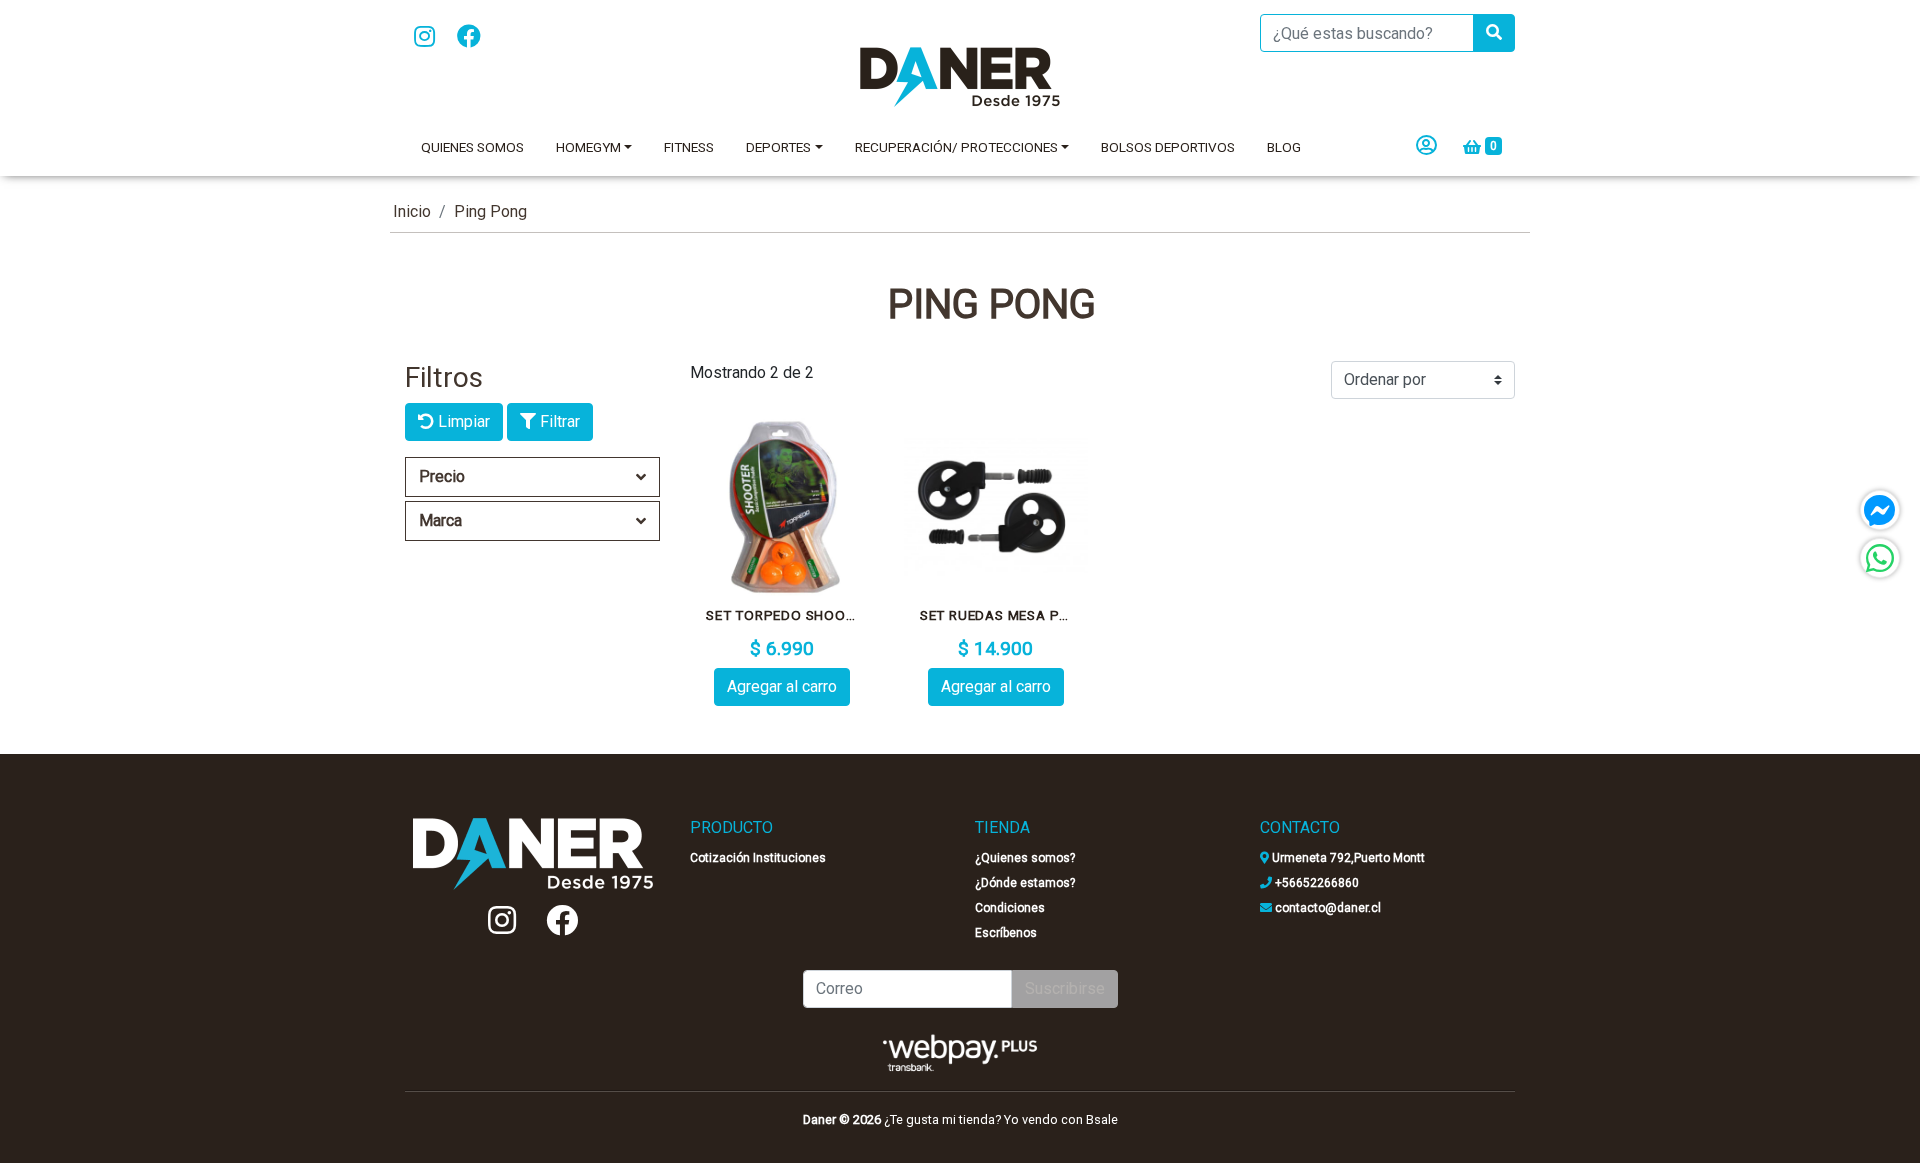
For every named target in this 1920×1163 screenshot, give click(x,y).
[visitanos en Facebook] (469, 37)
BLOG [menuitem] (1284, 147)
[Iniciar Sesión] (1426, 147)
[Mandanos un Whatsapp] (1880, 558)
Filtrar (558, 421)
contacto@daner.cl (1326, 908)
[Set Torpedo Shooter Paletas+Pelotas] (782, 507)
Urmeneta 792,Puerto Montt (1347, 858)
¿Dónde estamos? (1025, 883)
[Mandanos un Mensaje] (1880, 510)
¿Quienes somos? (1025, 858)
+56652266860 (1315, 883)
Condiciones (1010, 908)
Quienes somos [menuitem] (472, 147)
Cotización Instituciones (758, 858)
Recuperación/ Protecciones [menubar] (956, 147)
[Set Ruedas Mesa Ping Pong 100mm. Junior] (996, 507)
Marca (440, 520)
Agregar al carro (782, 686)
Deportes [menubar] (778, 147)
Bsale (1102, 1119)
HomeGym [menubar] (588, 147)
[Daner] (960, 77)
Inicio (412, 211)
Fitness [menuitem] (689, 147)
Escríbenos (1006, 933)
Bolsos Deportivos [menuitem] (1168, 147)
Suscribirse (1065, 988)
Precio (442, 476)
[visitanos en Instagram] (424, 37)
